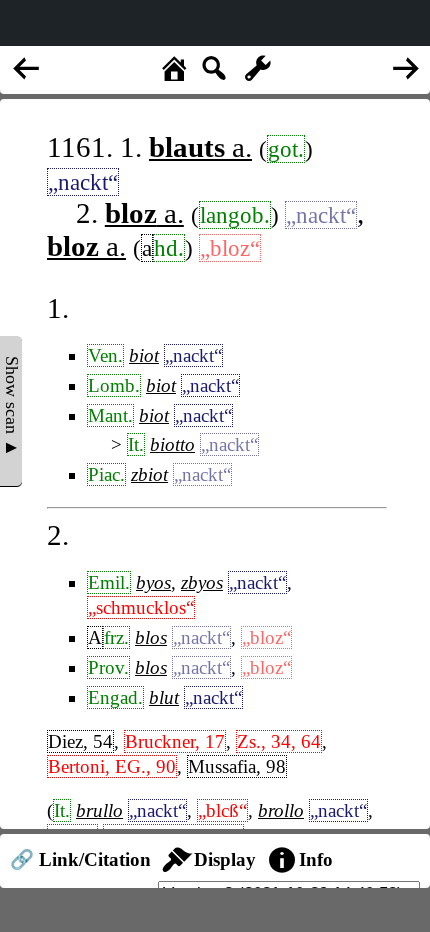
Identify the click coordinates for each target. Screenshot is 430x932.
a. (200, 147)
